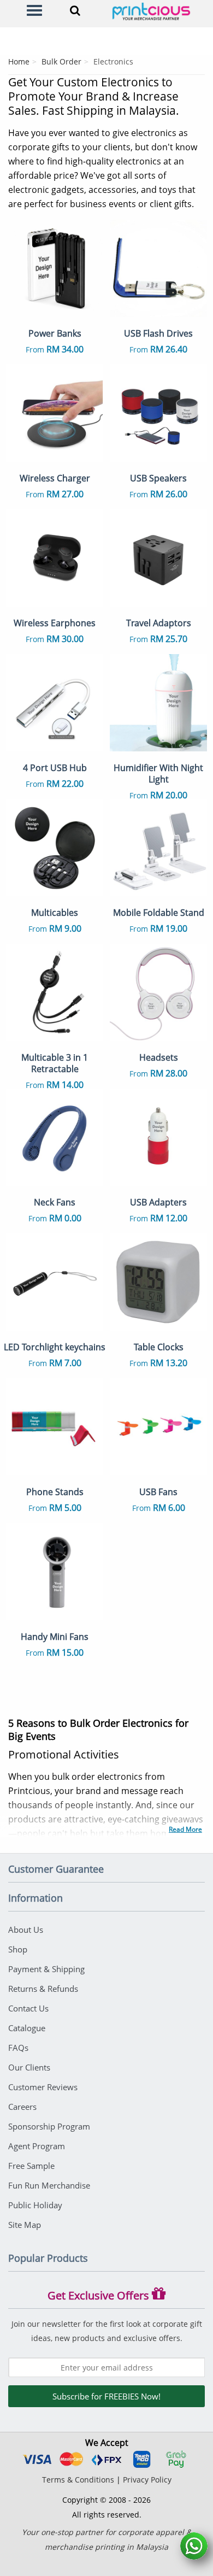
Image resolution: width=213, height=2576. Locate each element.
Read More (185, 1829)
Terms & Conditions (78, 2480)
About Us (26, 1930)
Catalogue (27, 2028)
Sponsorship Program (49, 2126)
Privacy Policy (147, 2480)
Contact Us (28, 2008)
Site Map (25, 2225)
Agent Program (37, 2146)
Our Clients (29, 2067)
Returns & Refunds (43, 1989)
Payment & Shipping (46, 1969)
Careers (22, 2107)
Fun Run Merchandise (49, 2185)
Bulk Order (61, 61)
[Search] (75, 10)
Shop (18, 1949)
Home (19, 61)
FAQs (18, 2048)
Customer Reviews (43, 2087)
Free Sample (31, 2166)
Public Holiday (35, 2205)
